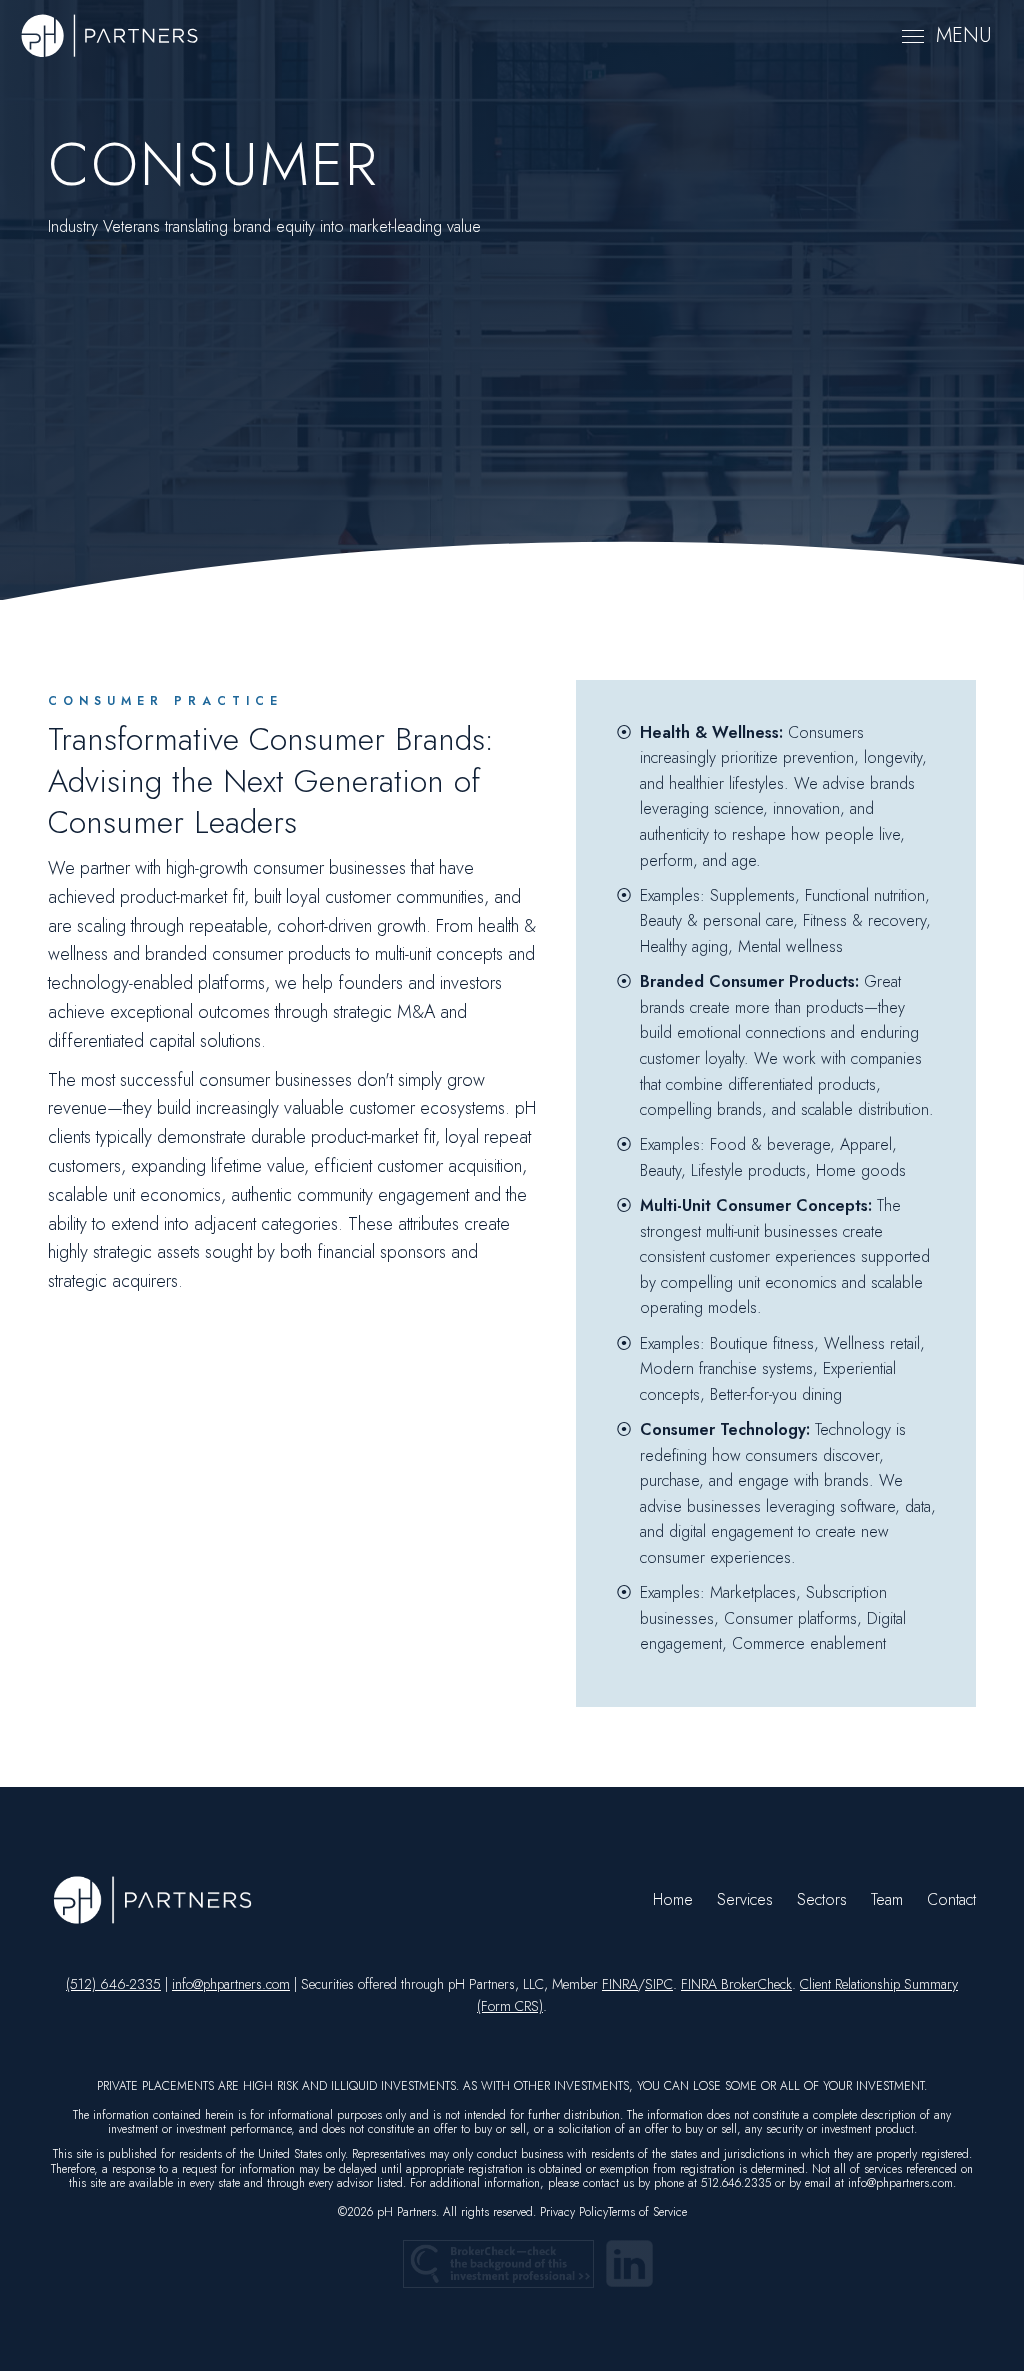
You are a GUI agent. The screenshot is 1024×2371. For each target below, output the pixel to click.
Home (673, 1899)
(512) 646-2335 (113, 1984)
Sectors (822, 1899)
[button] (947, 36)
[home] (110, 36)
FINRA (620, 1984)
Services (745, 1899)
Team (887, 1899)
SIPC (659, 1984)
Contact (951, 1899)
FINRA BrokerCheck (736, 1984)
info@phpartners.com (231, 1984)
